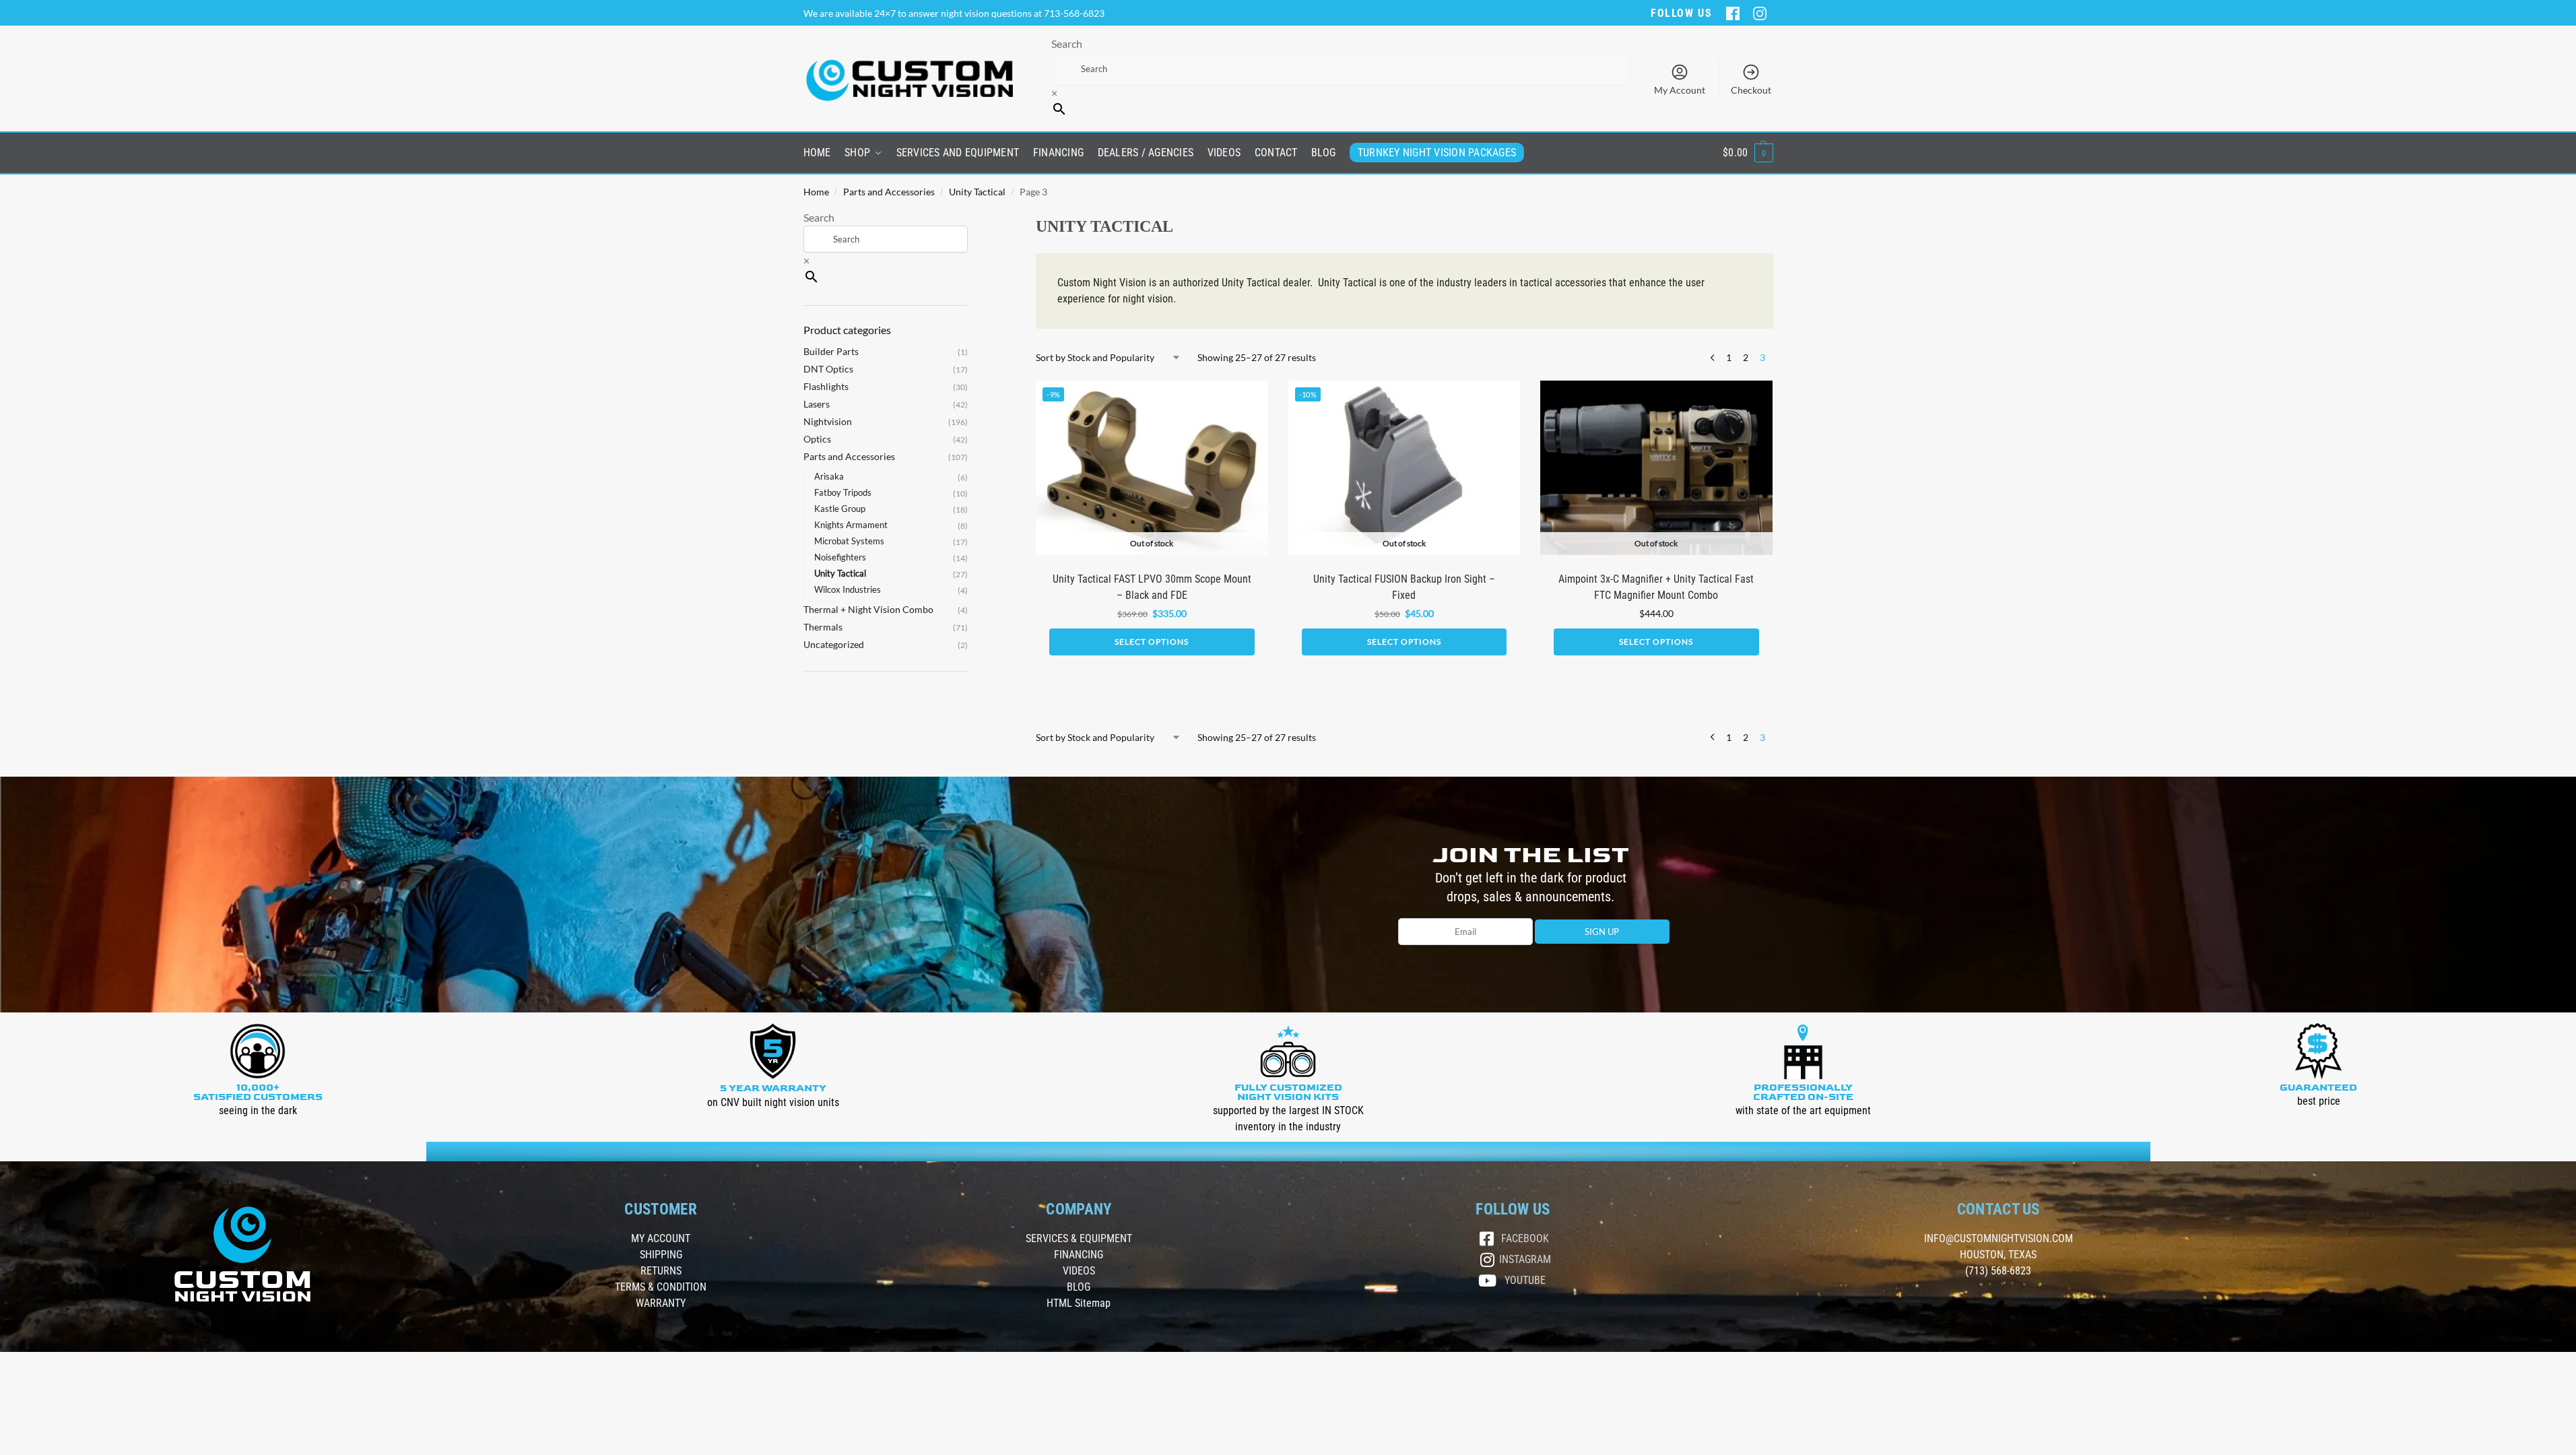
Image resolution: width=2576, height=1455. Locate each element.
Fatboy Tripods (843, 492)
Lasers (817, 404)
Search (1067, 43)
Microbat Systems (849, 541)
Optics (817, 439)
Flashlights (826, 386)
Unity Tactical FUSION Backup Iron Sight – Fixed (1404, 587)
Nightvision (828, 421)
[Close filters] (972, 218)
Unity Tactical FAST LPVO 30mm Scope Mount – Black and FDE (1152, 587)
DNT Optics (828, 369)
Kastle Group (840, 509)
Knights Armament (851, 525)
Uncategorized (834, 644)
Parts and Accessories (889, 192)
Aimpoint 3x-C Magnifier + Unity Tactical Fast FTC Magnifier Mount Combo (1656, 587)
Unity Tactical (977, 192)
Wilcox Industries (848, 589)
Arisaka (829, 476)
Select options (1152, 642)
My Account (1680, 90)
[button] (1748, 153)
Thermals (823, 627)
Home (816, 192)
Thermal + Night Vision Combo (868, 609)
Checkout (1751, 90)
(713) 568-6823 (1998, 1271)
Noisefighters (840, 557)
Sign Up (1602, 932)
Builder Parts (831, 351)
